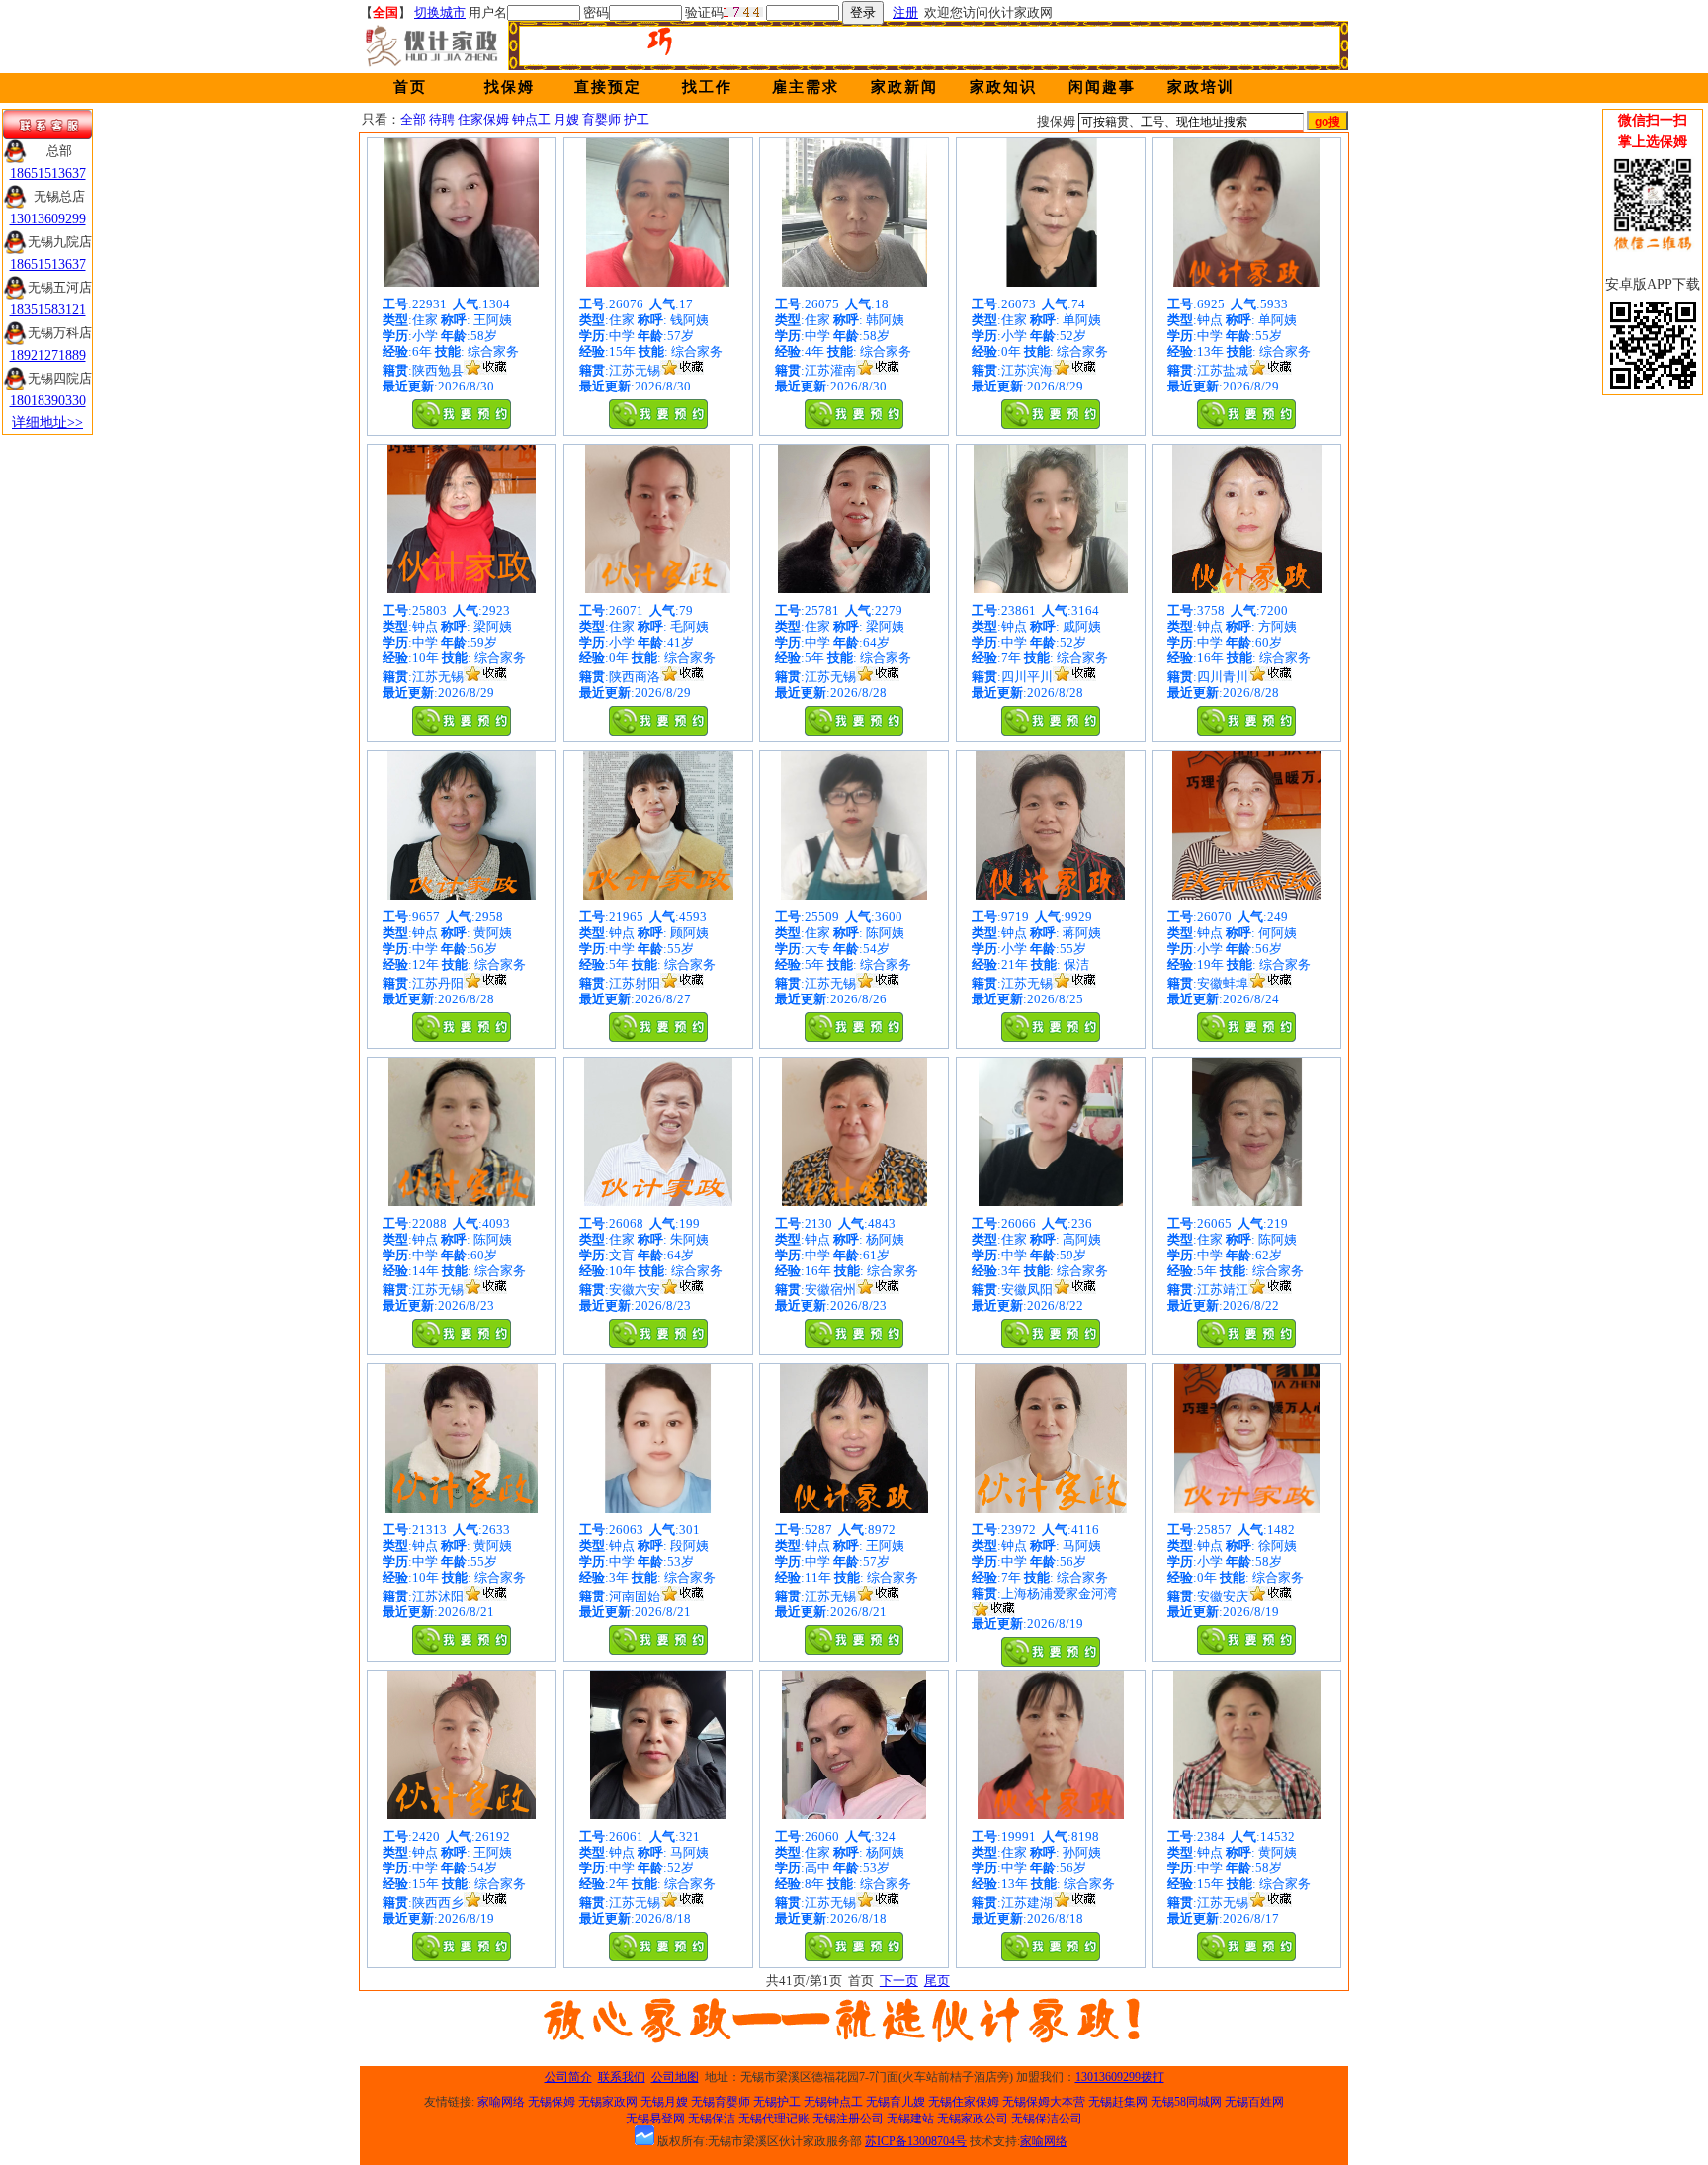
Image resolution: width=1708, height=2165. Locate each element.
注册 (905, 12)
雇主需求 (806, 87)
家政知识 (1003, 87)
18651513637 (48, 173)
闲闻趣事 (1102, 87)
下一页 (899, 1981)
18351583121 (48, 310)
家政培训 (1201, 87)
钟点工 (531, 119)
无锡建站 (910, 2119)
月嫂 (566, 119)
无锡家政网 (608, 2102)
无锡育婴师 (721, 2102)
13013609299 (48, 219)
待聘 (442, 119)
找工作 (707, 87)
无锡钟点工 (833, 2102)
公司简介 (568, 2077)
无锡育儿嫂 (896, 2102)
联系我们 (622, 2077)
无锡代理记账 (774, 2119)
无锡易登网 (655, 2119)
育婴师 (601, 119)
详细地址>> (47, 423)
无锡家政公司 (973, 2119)
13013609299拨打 (1120, 2077)
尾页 (937, 1981)
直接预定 (608, 87)
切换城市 (440, 12)
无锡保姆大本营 (1044, 2102)
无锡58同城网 (1186, 2102)
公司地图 (675, 2077)
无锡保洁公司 (1047, 2119)
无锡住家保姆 (964, 2102)
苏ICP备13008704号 (916, 2141)
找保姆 (510, 87)
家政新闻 (904, 87)
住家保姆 (483, 119)
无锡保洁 (712, 2119)
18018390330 (48, 401)
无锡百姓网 (1254, 2102)
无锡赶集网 (1118, 2102)
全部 (413, 119)
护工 (637, 119)
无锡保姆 (552, 2102)
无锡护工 (777, 2102)
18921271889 (48, 355)
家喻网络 (501, 2102)
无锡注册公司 (848, 2119)
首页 (410, 87)
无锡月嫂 (664, 2102)
